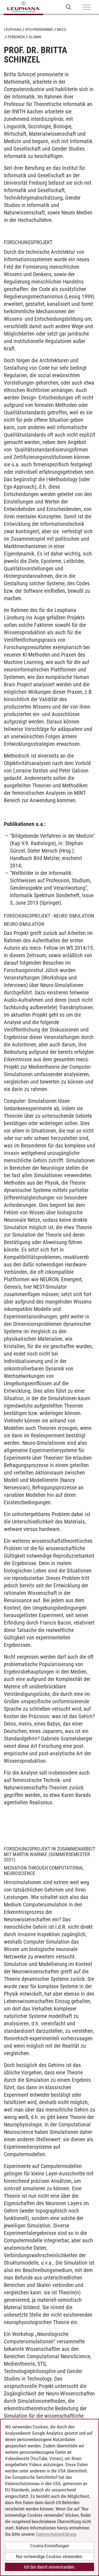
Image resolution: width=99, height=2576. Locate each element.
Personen (16, 37)
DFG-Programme (39, 29)
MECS (61, 29)
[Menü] (87, 7)
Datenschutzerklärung (56, 2534)
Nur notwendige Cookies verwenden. (50, 2556)
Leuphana (13, 29)
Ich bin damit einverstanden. (50, 2567)
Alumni (35, 37)
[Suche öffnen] (69, 7)
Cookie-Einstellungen (50, 2546)
